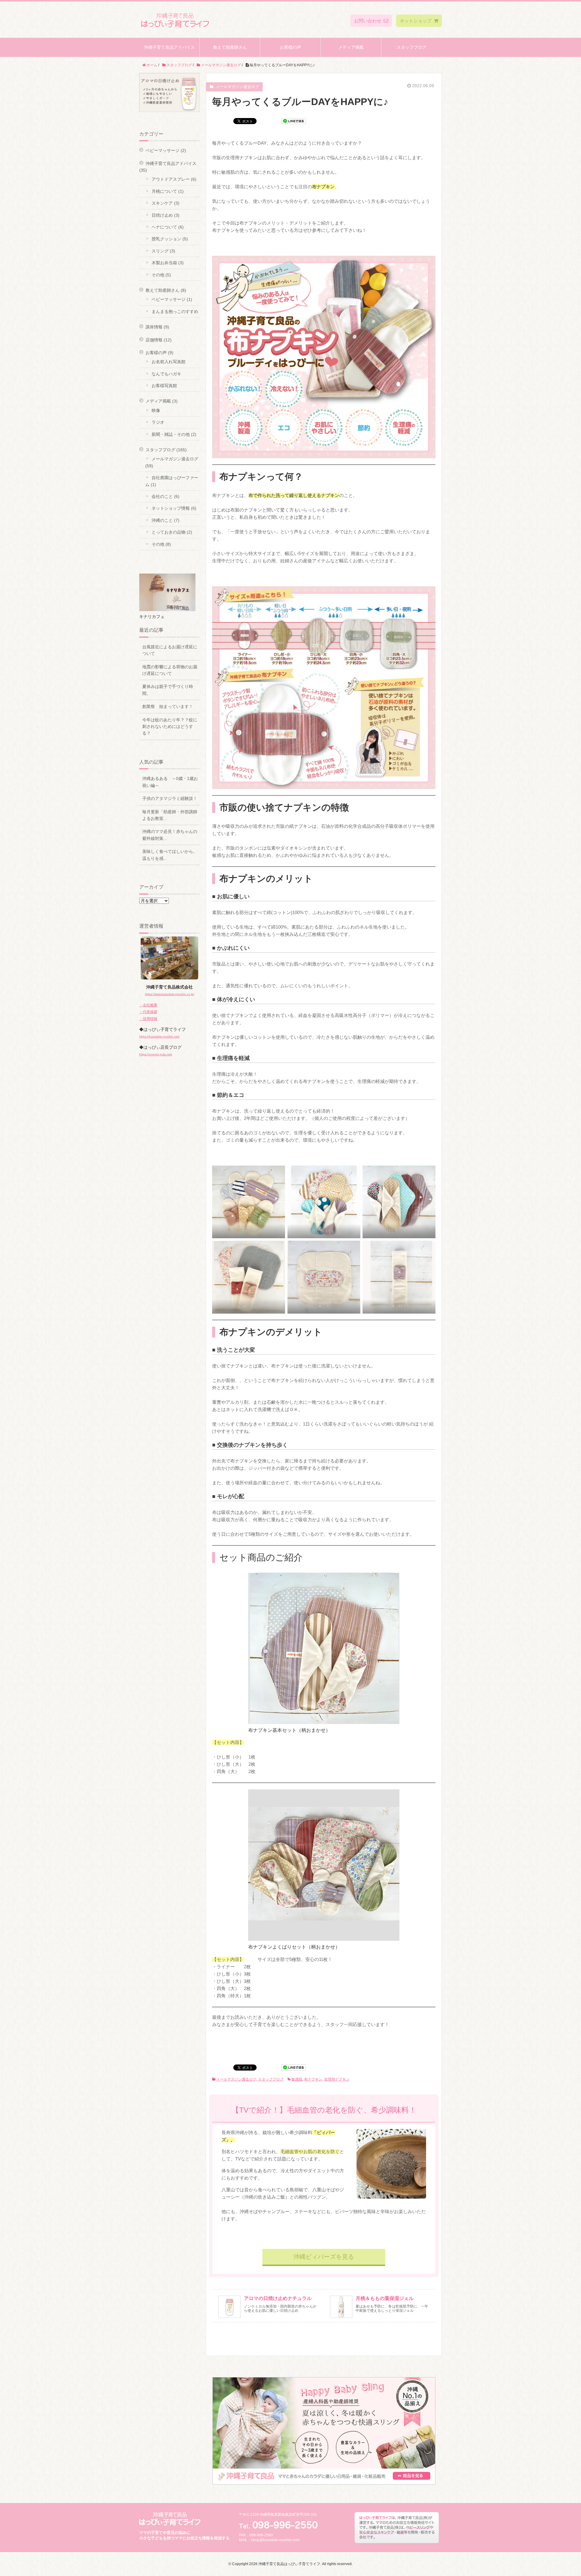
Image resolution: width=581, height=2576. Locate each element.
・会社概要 (148, 1005)
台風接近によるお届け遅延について (170, 650)
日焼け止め (162, 215)
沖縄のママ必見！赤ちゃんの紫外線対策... (170, 835)
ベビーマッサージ (162, 150)
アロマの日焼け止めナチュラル (278, 2298)
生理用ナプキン (337, 2079)
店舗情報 (154, 340)
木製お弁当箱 (164, 263)
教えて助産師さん (230, 47)
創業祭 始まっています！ (168, 706)
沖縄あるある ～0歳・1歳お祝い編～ (170, 782)
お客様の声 (290, 47)
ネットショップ (416, 21)
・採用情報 (148, 1019)
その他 (158, 275)
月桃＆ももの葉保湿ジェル (385, 2298)
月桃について (164, 191)
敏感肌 (297, 2079)
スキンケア (162, 203)
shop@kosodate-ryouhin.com (275, 2540)
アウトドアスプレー (171, 179)
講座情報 (154, 327)
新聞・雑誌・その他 (171, 434)
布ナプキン (313, 2079)
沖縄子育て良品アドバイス (169, 47)
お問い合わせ (368, 21)
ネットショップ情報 (171, 508)
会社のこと (162, 496)
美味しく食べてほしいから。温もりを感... (170, 855)
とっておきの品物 (169, 532)
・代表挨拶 (148, 1012)
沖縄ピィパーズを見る (324, 2257)
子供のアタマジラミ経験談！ (170, 798)
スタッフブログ (412, 47)
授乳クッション (166, 239)
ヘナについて (164, 227)
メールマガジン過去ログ (236, 2079)
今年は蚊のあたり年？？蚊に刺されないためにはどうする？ (170, 727)
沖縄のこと (162, 520)
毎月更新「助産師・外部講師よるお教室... (170, 815)
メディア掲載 (351, 47)
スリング (160, 251)
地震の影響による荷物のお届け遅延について (170, 670)
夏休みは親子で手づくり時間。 (168, 690)
